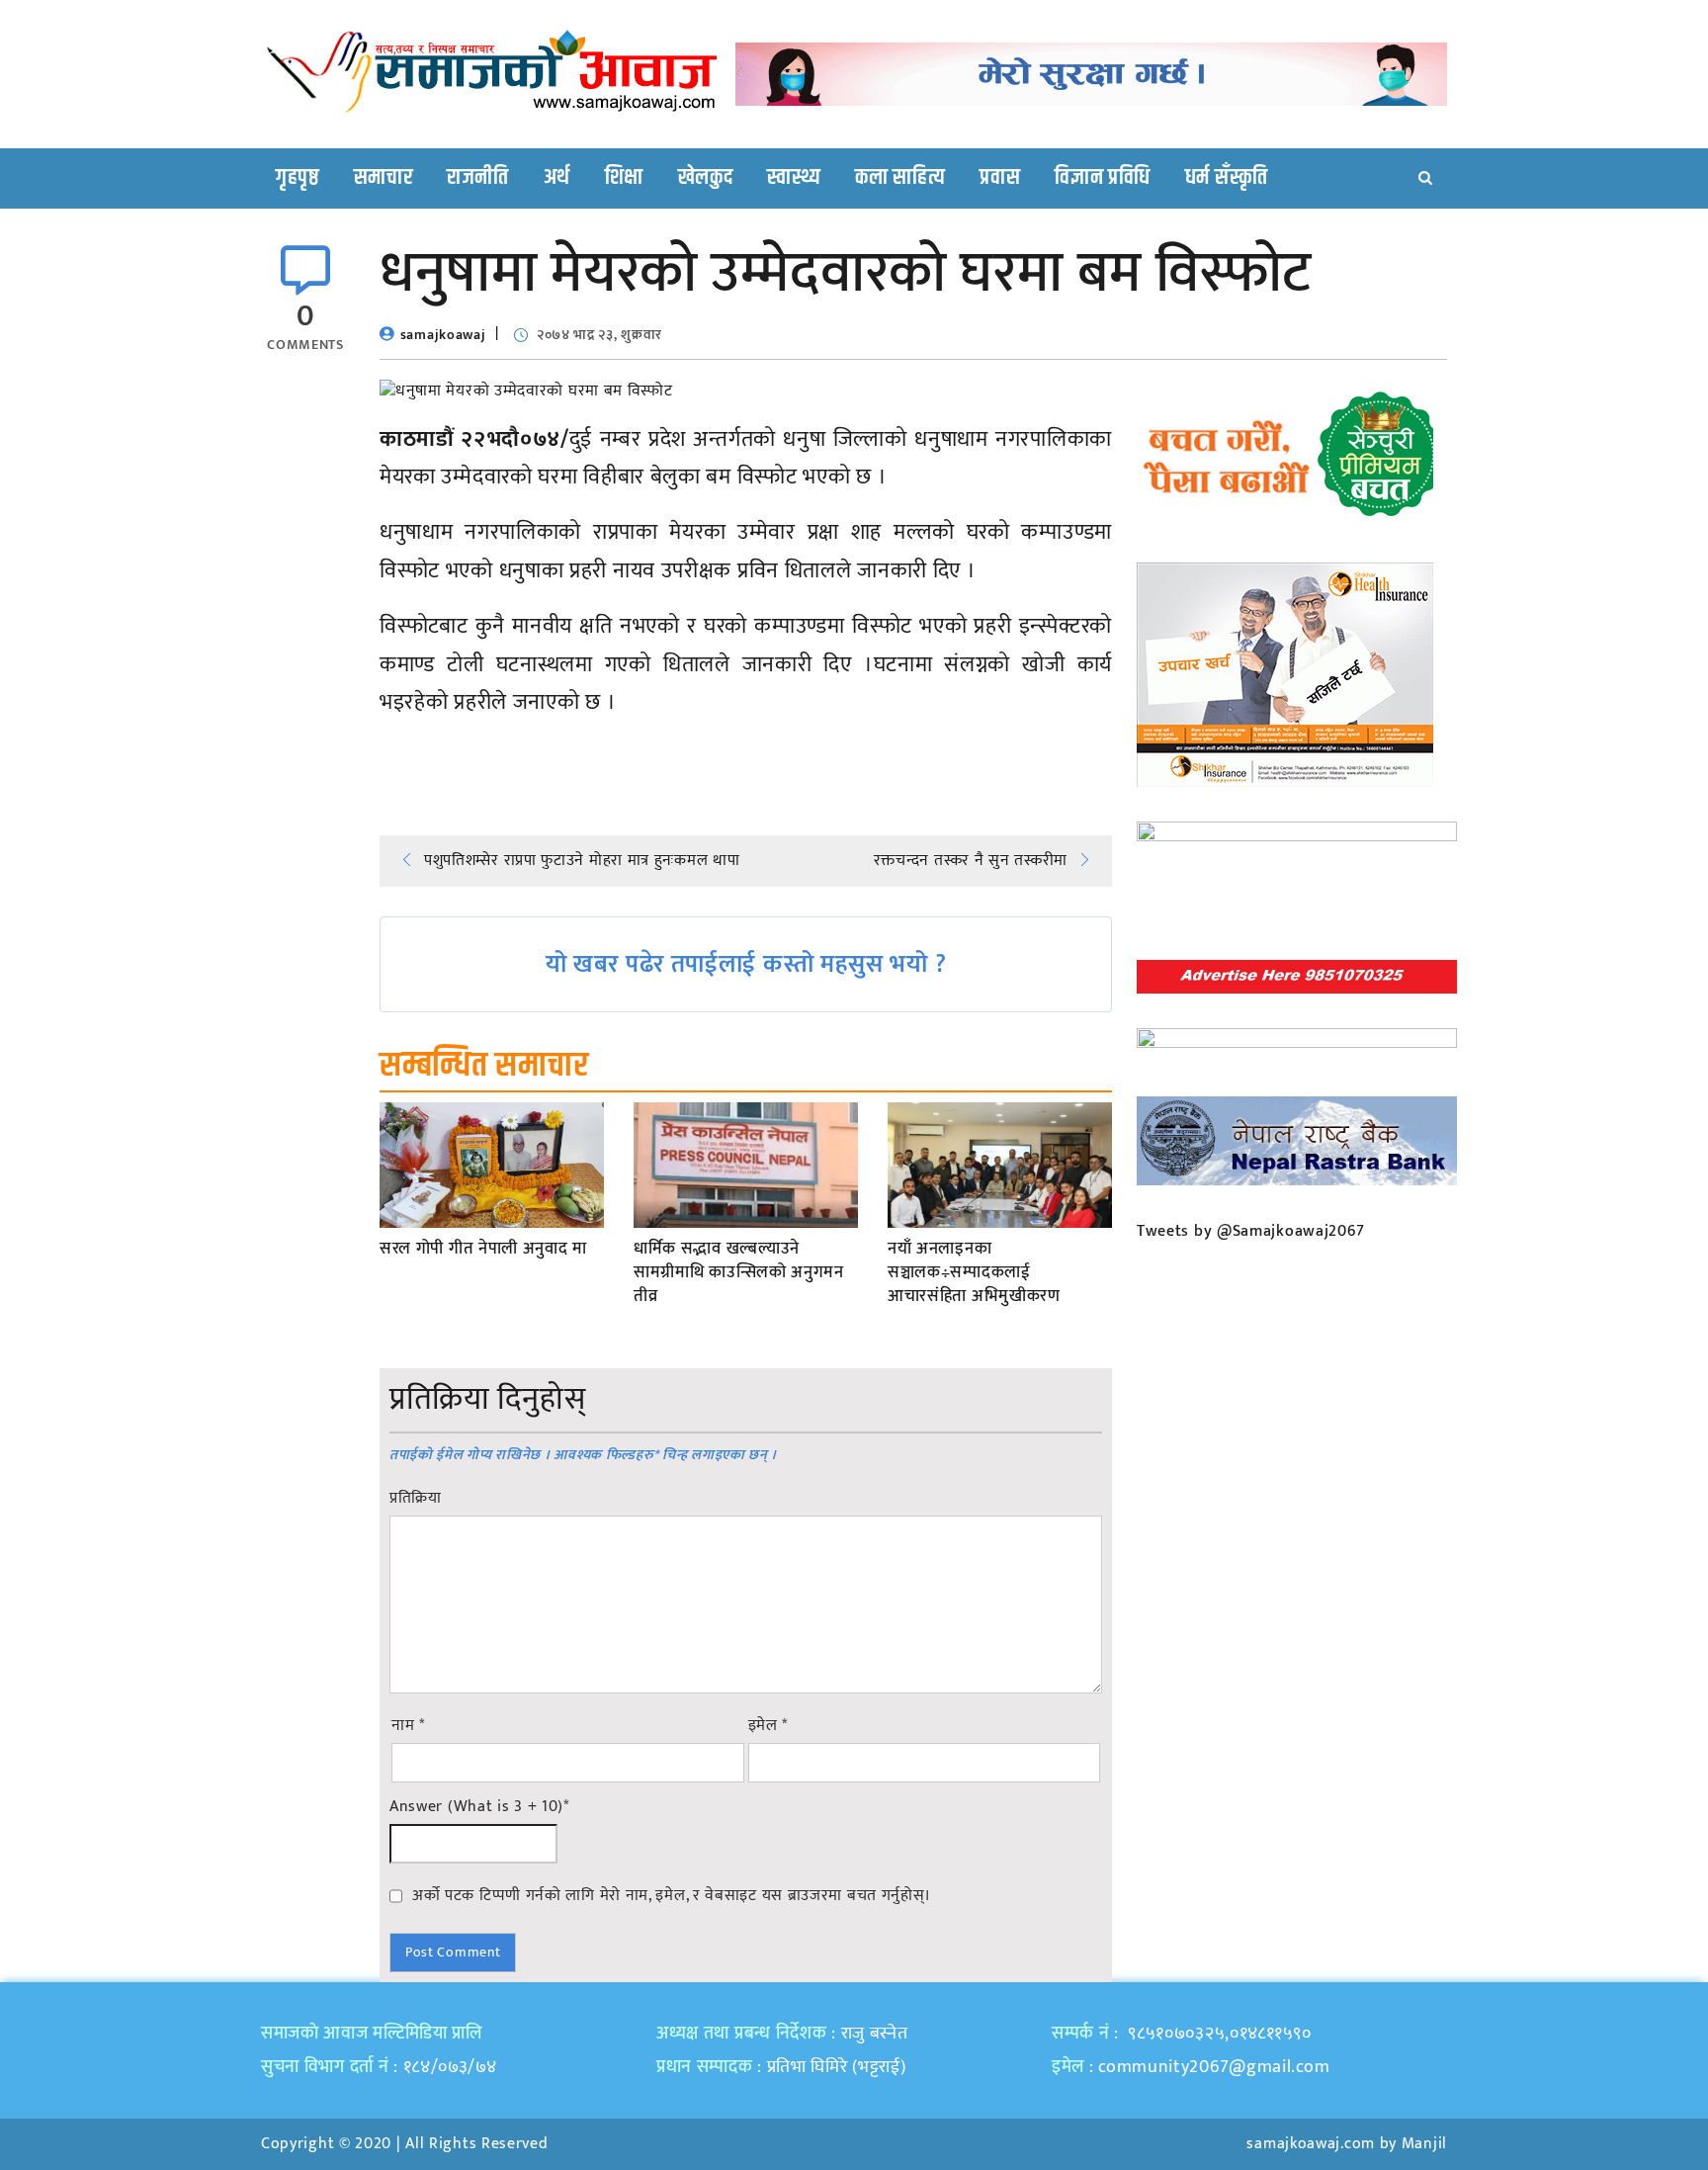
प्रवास (1000, 178)
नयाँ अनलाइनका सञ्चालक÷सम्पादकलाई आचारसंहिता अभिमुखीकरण (974, 1273)
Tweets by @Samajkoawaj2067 (1251, 1231)
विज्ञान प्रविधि (1103, 178)
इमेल (769, 1726)
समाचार (384, 178)
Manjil (1424, 2144)
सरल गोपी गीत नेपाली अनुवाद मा (483, 1250)
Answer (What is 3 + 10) (479, 1807)
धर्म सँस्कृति (1227, 178)
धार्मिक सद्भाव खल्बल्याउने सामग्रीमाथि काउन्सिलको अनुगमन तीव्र (739, 1273)
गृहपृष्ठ (298, 178)
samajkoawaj (443, 335)
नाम (408, 1726)
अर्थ (557, 178)
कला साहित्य (900, 178)
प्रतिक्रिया (416, 1499)
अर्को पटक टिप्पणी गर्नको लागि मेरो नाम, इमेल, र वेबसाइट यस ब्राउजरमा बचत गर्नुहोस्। (672, 1895)
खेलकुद (706, 178)
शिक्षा (624, 178)
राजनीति (478, 178)
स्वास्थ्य (794, 178)
